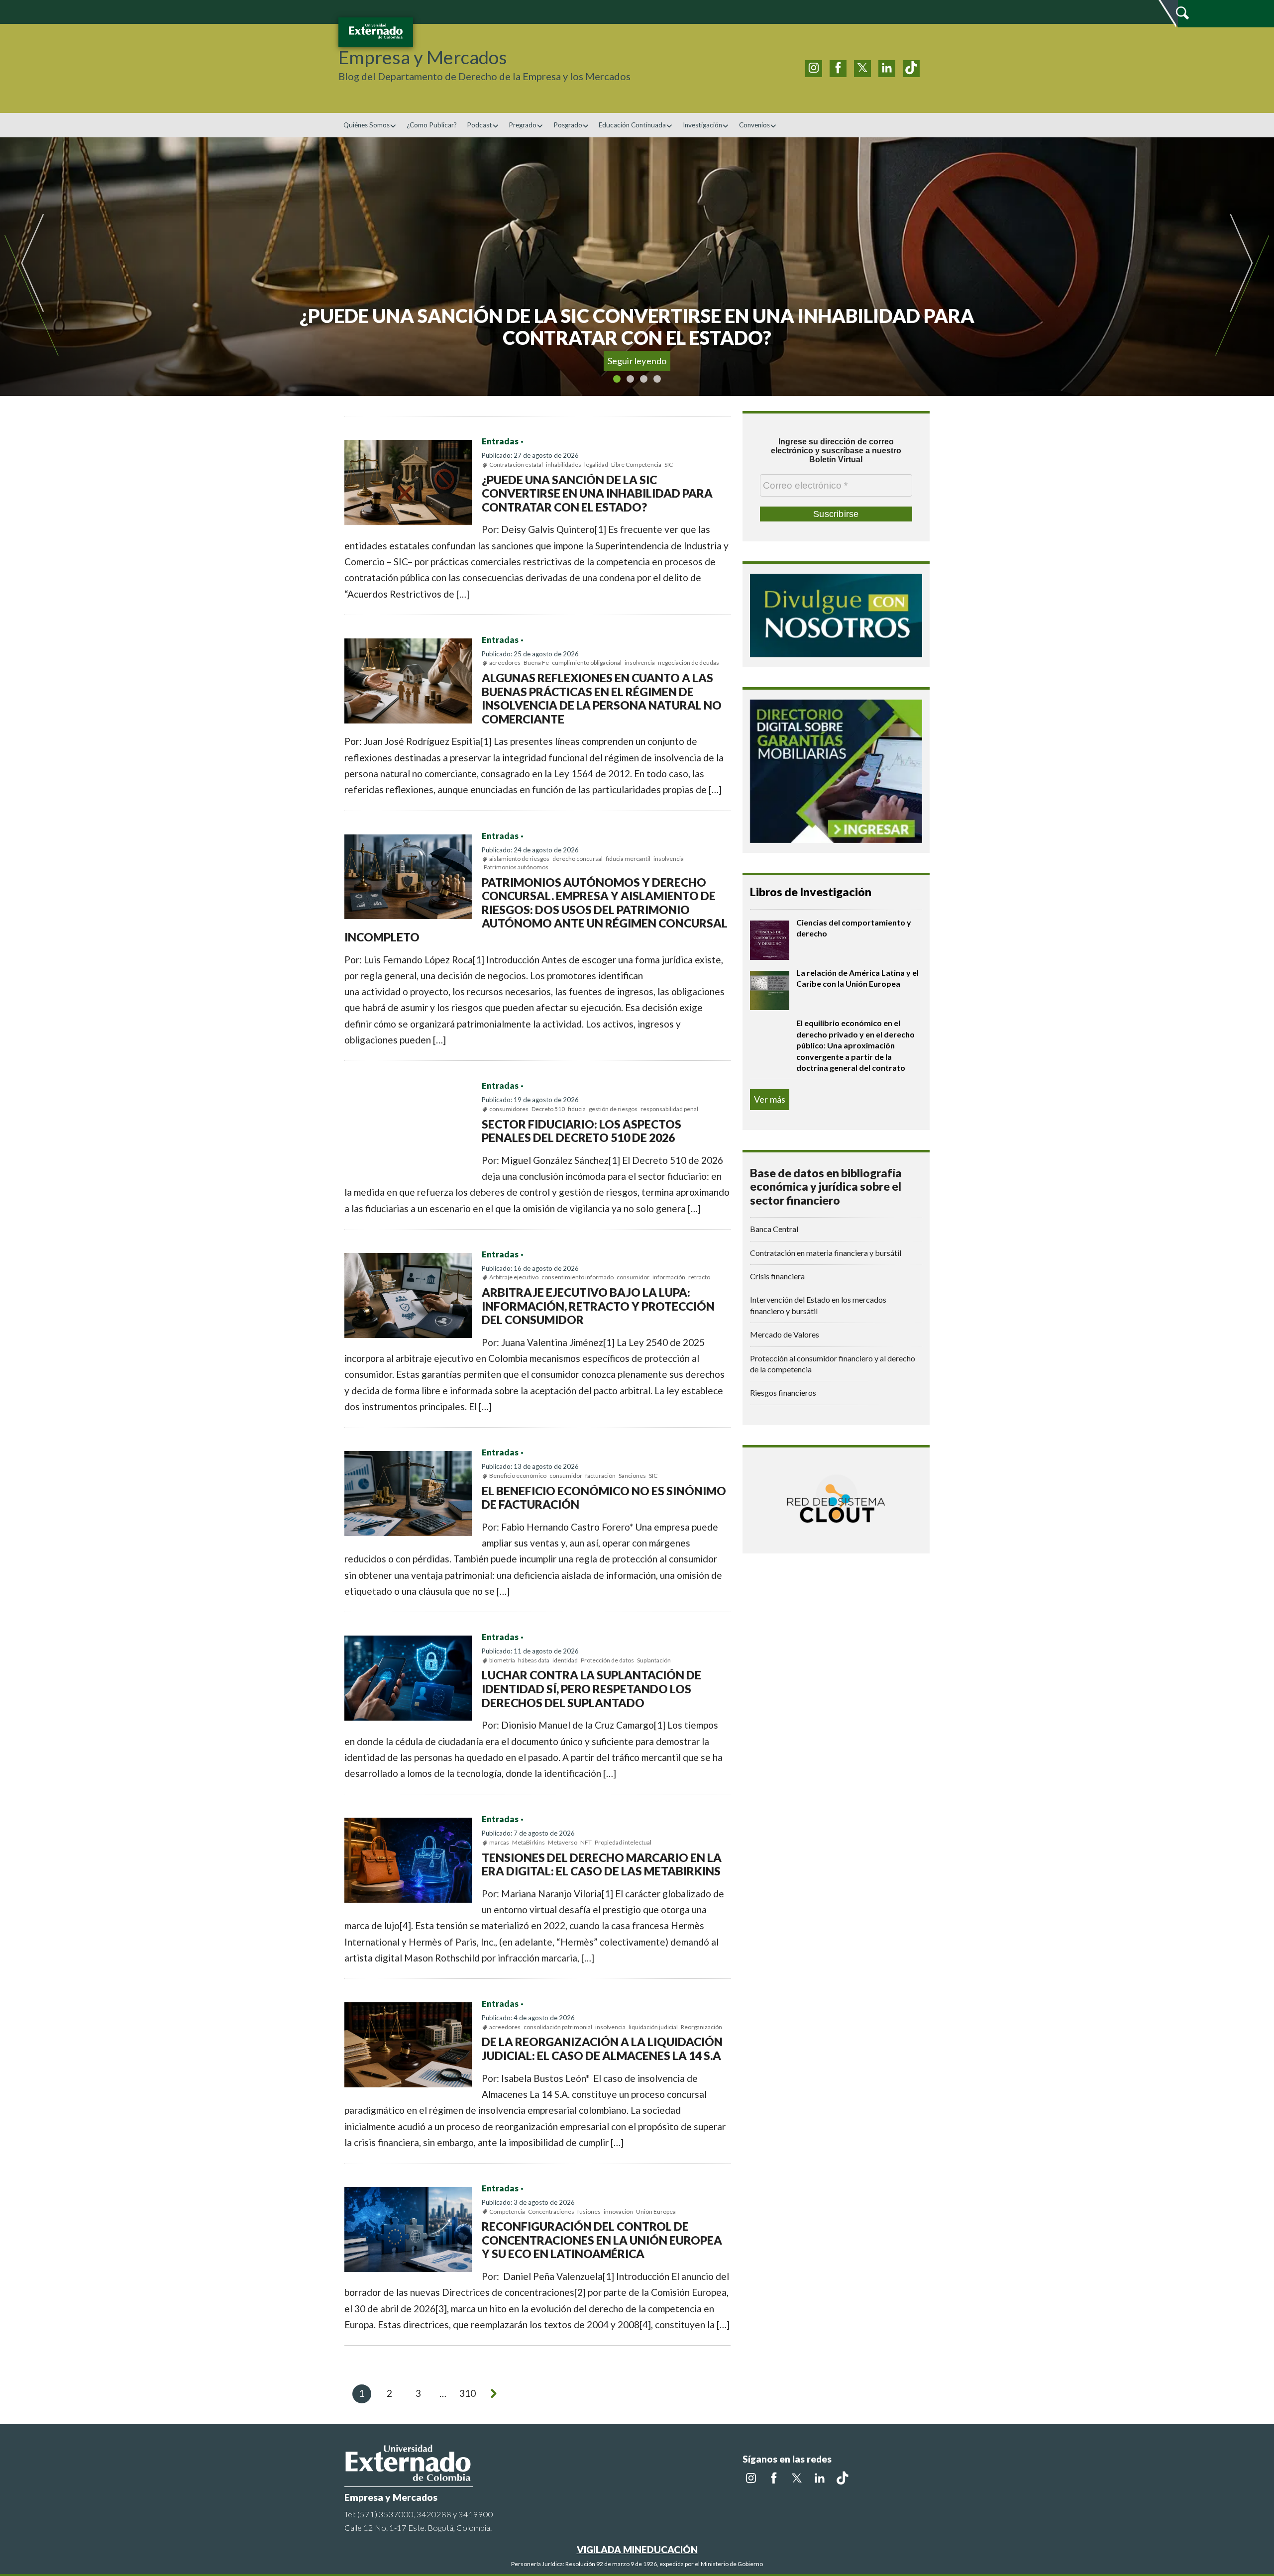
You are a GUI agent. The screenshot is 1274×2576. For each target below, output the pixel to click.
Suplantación (654, 1660)
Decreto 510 (548, 1109)
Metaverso (563, 1842)
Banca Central (774, 1229)
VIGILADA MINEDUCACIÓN (637, 2549)
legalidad (596, 464)
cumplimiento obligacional (587, 663)
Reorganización (701, 2027)
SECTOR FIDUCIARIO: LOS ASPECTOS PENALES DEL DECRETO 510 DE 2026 (582, 1131)
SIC (669, 464)
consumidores (509, 1109)
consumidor (633, 1277)
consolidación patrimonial (558, 2027)
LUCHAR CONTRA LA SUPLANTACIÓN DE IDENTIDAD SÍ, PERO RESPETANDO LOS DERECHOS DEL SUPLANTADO (591, 1689)
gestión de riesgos (613, 1109)
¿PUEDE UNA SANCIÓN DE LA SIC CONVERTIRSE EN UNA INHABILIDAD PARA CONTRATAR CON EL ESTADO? (597, 493)
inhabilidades (564, 464)
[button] (83, 267)
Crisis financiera (777, 1276)
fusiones (589, 2212)
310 (468, 2393)
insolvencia (640, 663)
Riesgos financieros (783, 1392)
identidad (565, 1660)
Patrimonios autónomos (516, 867)
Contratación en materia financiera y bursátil (826, 1253)
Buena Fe (536, 663)
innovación (618, 2212)
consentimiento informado (578, 1277)
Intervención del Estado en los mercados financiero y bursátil (818, 1305)
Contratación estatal (516, 464)
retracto (699, 1277)
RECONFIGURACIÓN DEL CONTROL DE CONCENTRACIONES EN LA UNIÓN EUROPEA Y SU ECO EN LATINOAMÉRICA (602, 2240)
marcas (499, 1842)
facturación (600, 1476)
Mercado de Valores (785, 1334)
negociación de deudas (689, 663)
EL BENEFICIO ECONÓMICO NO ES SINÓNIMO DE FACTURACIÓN (604, 1498)
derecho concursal (578, 859)
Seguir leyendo (637, 361)
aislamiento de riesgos (519, 859)
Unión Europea (656, 2212)
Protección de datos (607, 1660)
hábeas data (534, 1660)
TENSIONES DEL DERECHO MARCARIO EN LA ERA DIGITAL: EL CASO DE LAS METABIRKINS (602, 1864)
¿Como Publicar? (432, 125)
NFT (586, 1842)
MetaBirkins (529, 1842)
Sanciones (632, 1476)
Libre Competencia (636, 464)
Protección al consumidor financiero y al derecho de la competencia (833, 1364)
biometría (502, 1660)
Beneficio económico (518, 1476)
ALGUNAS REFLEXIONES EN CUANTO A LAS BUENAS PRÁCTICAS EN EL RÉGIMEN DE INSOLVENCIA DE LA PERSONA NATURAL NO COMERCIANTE (602, 698)
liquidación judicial (653, 2027)
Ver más (770, 1099)
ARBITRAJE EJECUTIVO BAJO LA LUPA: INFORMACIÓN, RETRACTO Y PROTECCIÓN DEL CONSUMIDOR (598, 1306)
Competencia (507, 2212)
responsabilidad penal (669, 1109)
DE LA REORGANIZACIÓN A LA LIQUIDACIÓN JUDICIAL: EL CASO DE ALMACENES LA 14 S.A (602, 2049)
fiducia (577, 1109)
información (669, 1277)
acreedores (505, 663)
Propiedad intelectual (623, 1842)
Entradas (500, 441)
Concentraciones (551, 2212)
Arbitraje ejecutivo (514, 1277)
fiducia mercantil (628, 859)
